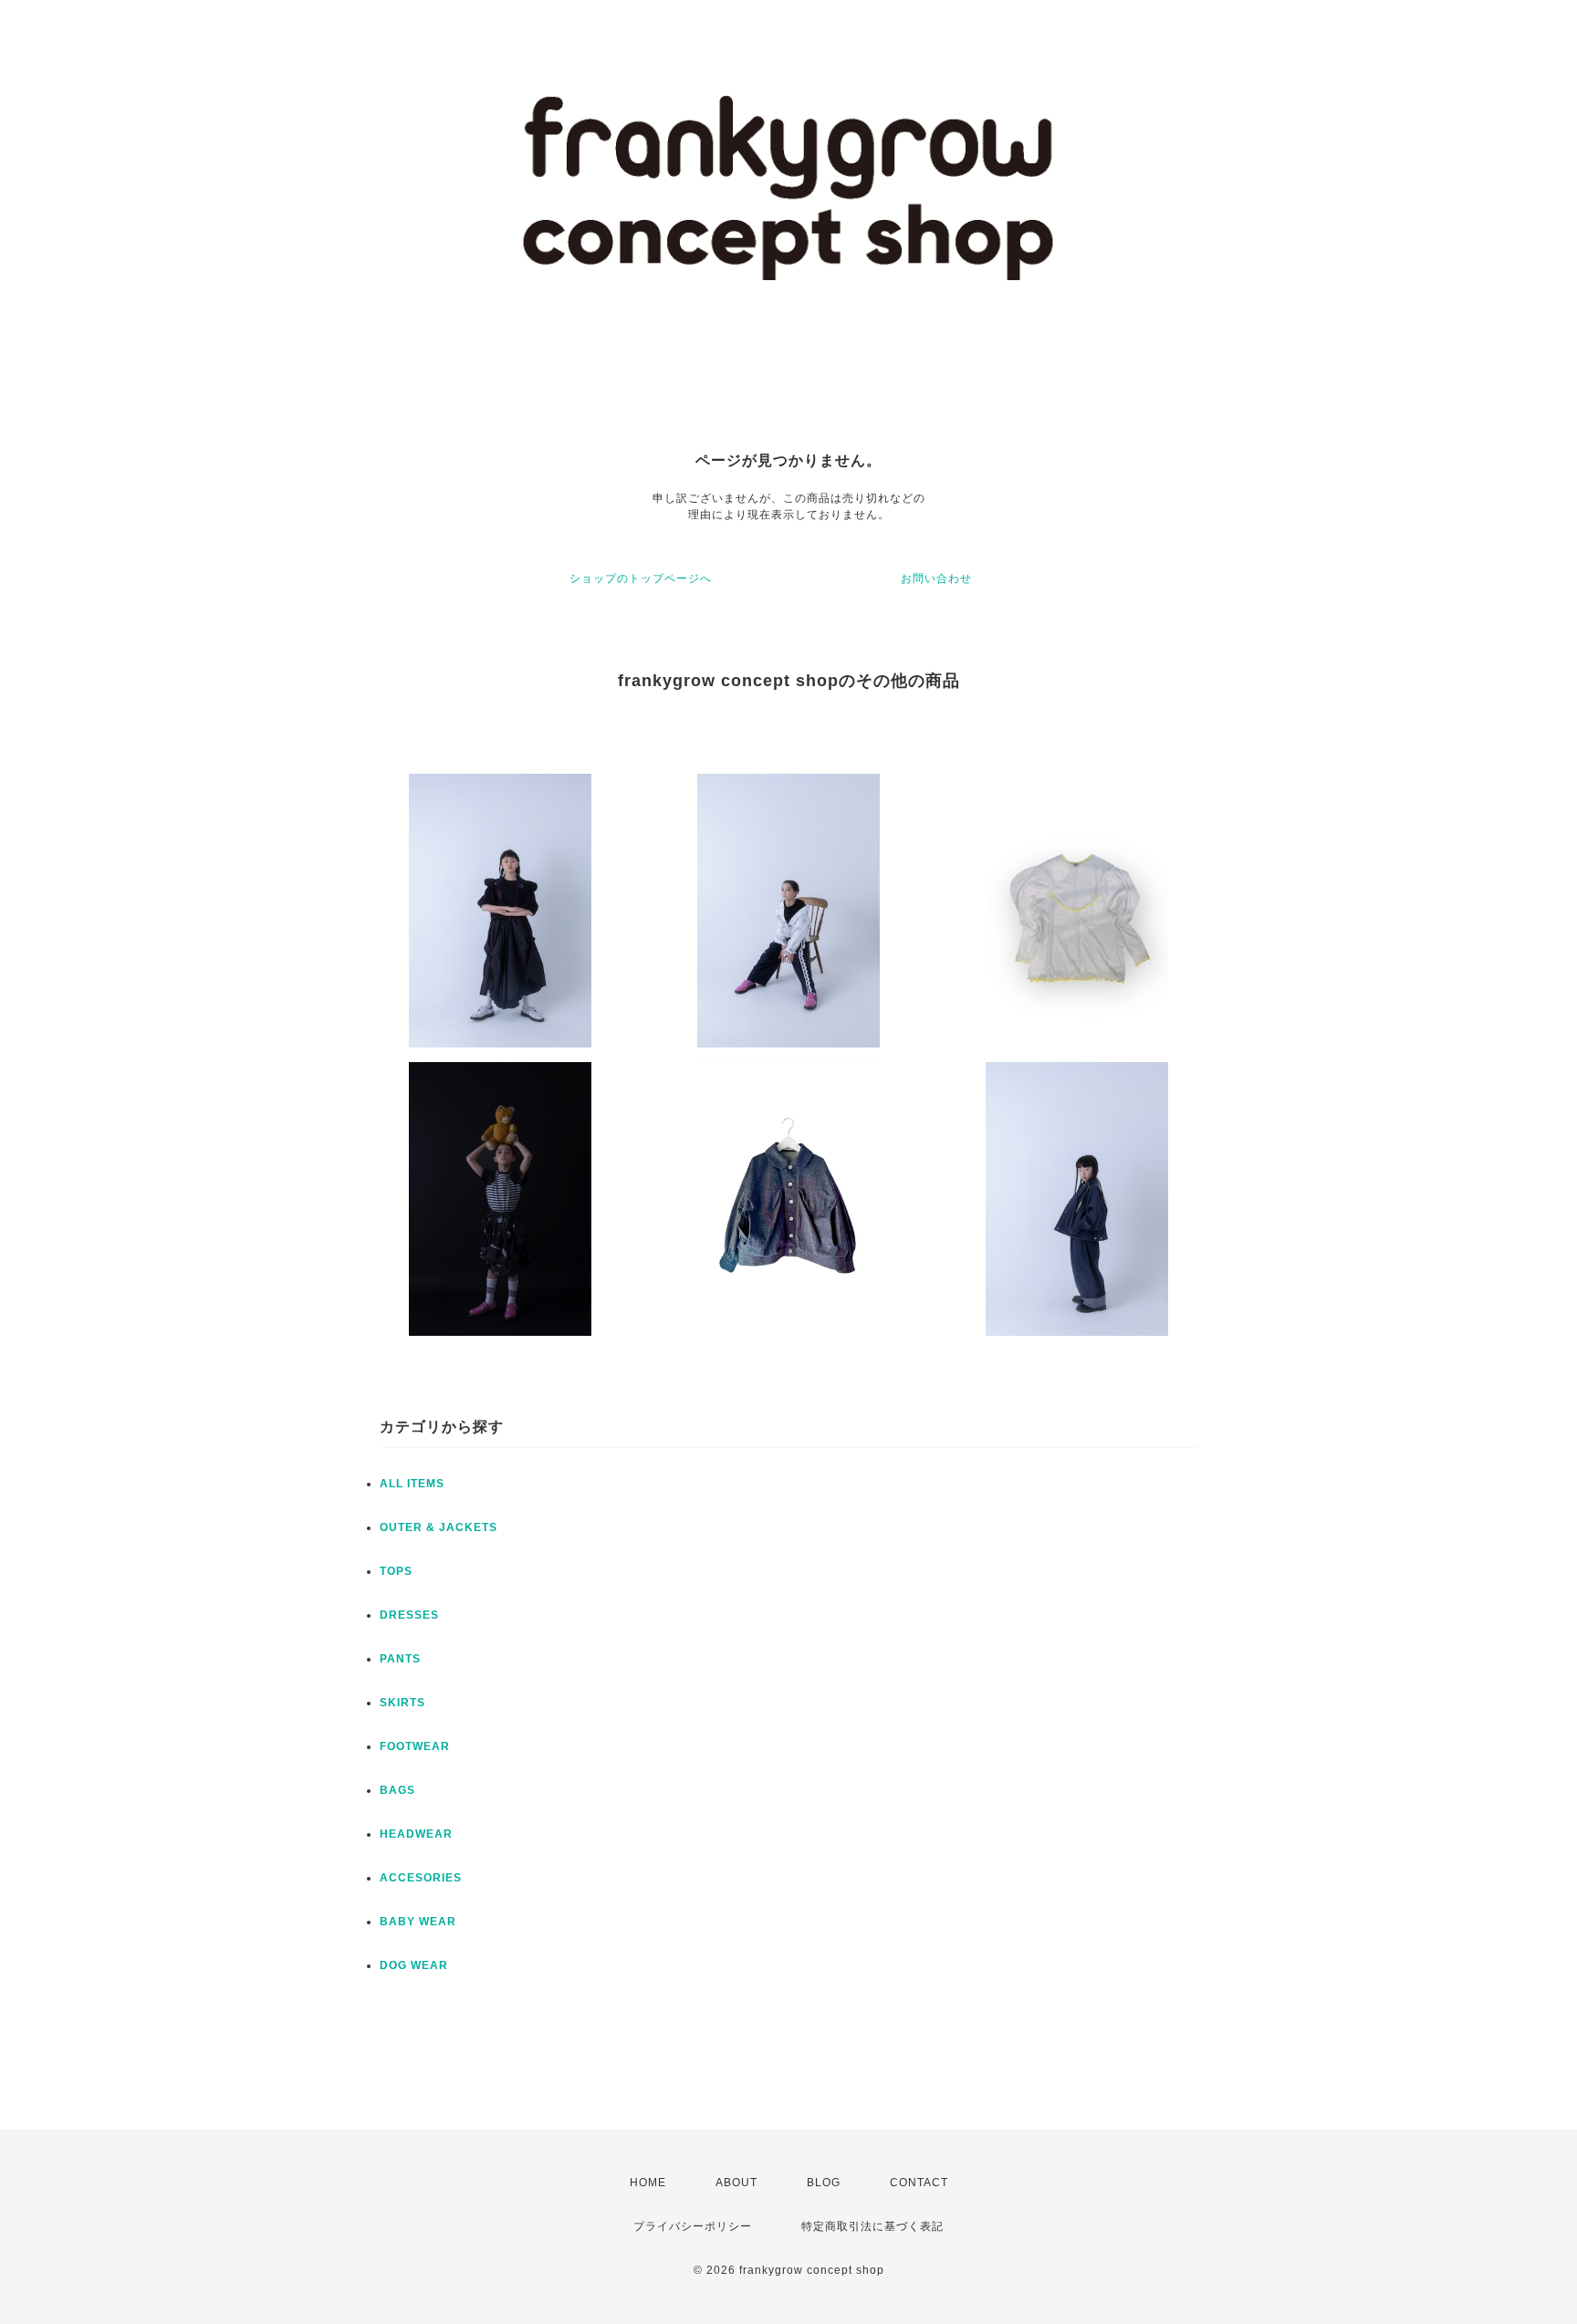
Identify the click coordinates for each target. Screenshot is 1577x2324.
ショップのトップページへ (641, 578)
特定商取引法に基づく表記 (872, 2226)
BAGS (397, 1790)
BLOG (824, 2183)
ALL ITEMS (412, 1484)
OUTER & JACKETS (439, 1527)
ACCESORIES (421, 1878)
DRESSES (409, 1615)
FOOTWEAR (415, 1746)
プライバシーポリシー (693, 2226)
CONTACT (919, 2183)
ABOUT (736, 2183)
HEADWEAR (416, 1834)
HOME (648, 2183)
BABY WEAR (418, 1922)
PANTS (400, 1659)
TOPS (396, 1571)
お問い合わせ (936, 578)
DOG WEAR (414, 1965)
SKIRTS (402, 1703)
